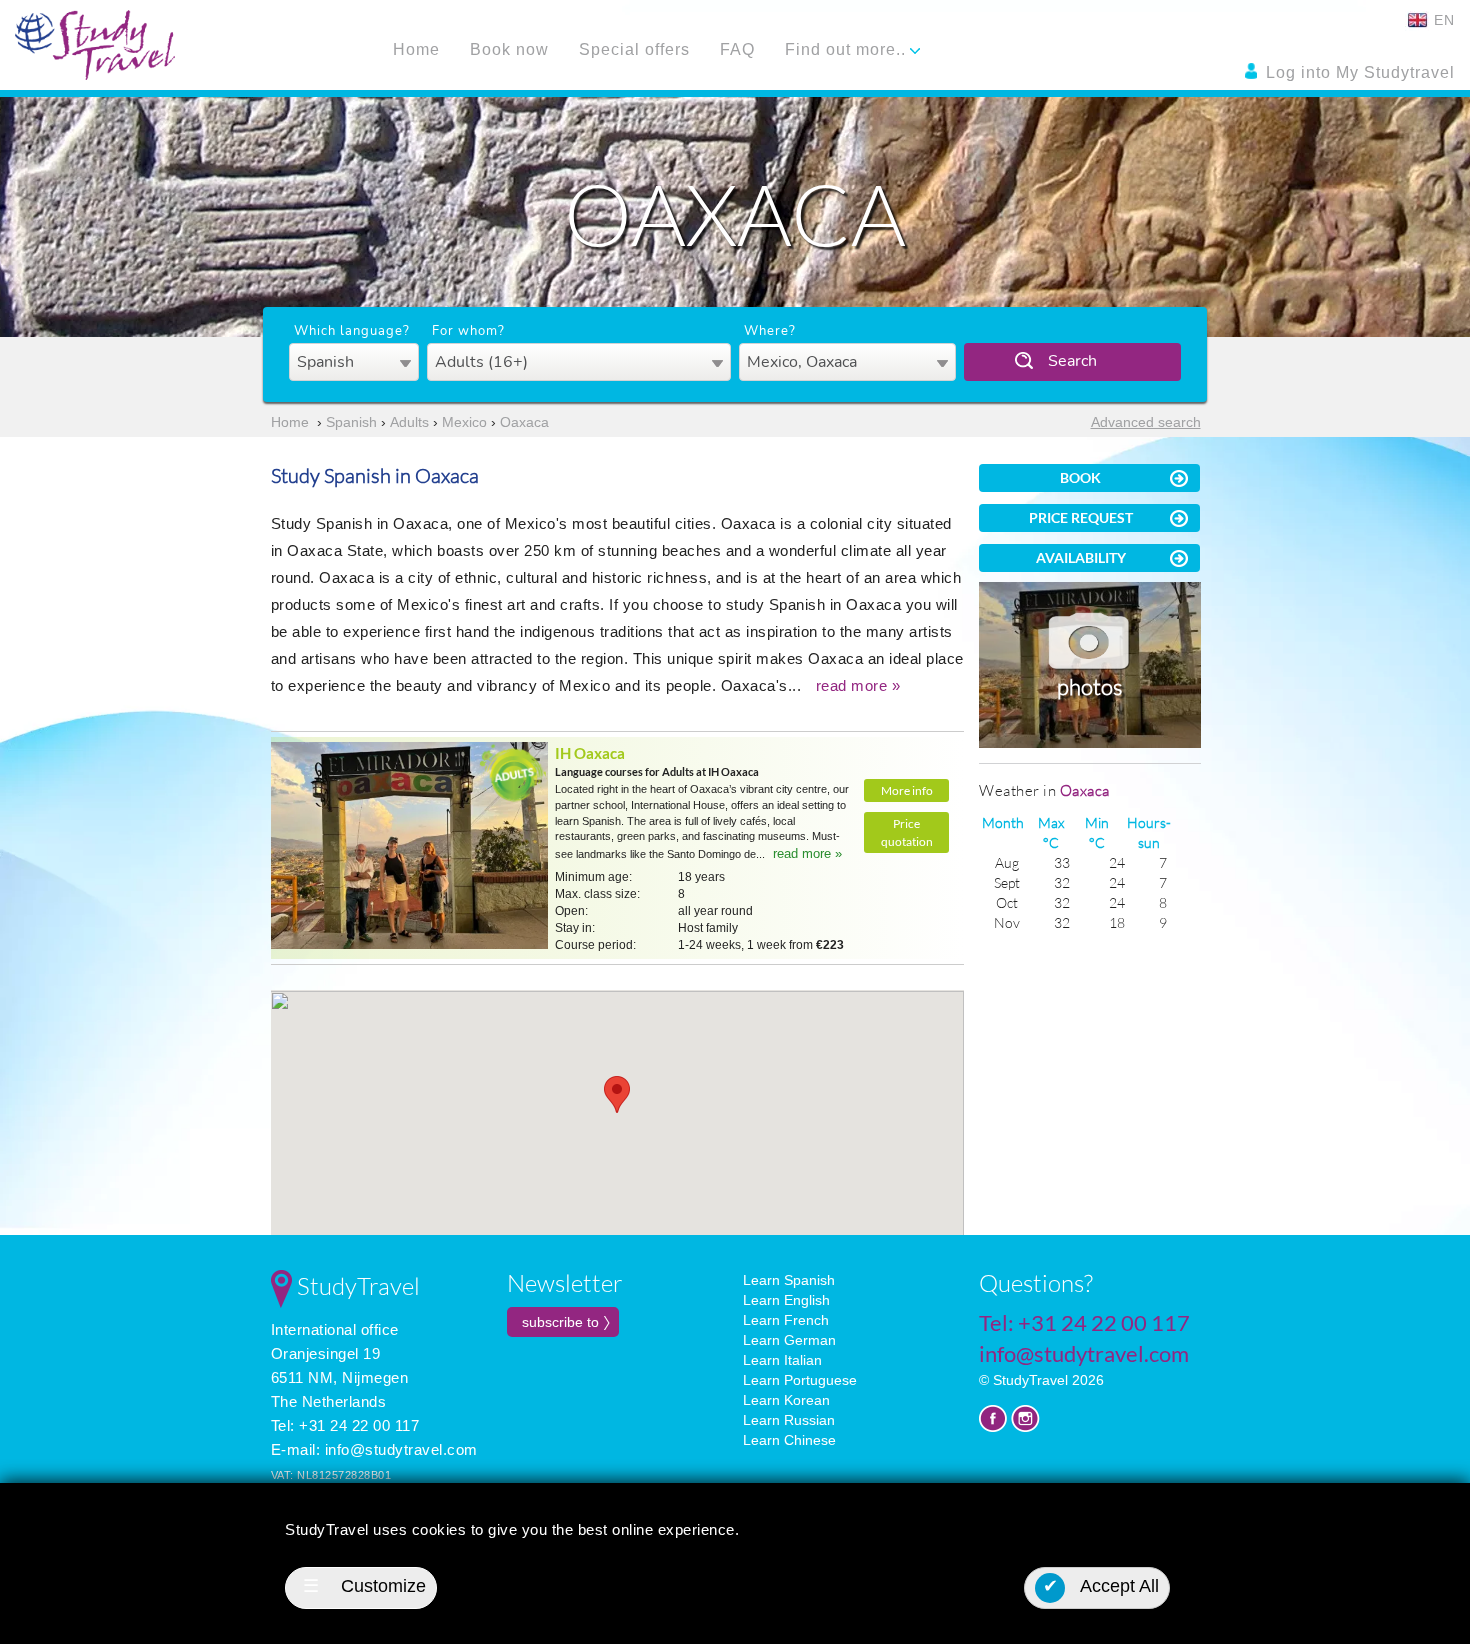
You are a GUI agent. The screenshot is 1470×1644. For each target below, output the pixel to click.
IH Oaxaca (590, 753)
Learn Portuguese (800, 1380)
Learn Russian (789, 1420)
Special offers (634, 49)
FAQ (737, 49)
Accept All (1101, 1586)
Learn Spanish (789, 1280)
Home (416, 49)
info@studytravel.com (401, 1449)
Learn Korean (786, 1400)
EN (1442, 20)
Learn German (789, 1340)
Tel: (1084, 1322)
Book (1080, 477)
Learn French (786, 1320)
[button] (617, 1094)
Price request (1081, 517)
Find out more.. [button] (848, 49)
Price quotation (907, 832)
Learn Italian (782, 1360)
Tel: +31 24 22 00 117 (345, 1425)
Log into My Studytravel (1358, 72)
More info (907, 790)
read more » (858, 685)
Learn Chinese (789, 1440)
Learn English (786, 1300)
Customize (364, 1586)
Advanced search (1146, 422)
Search (1072, 361)
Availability (1081, 557)
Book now (509, 49)
